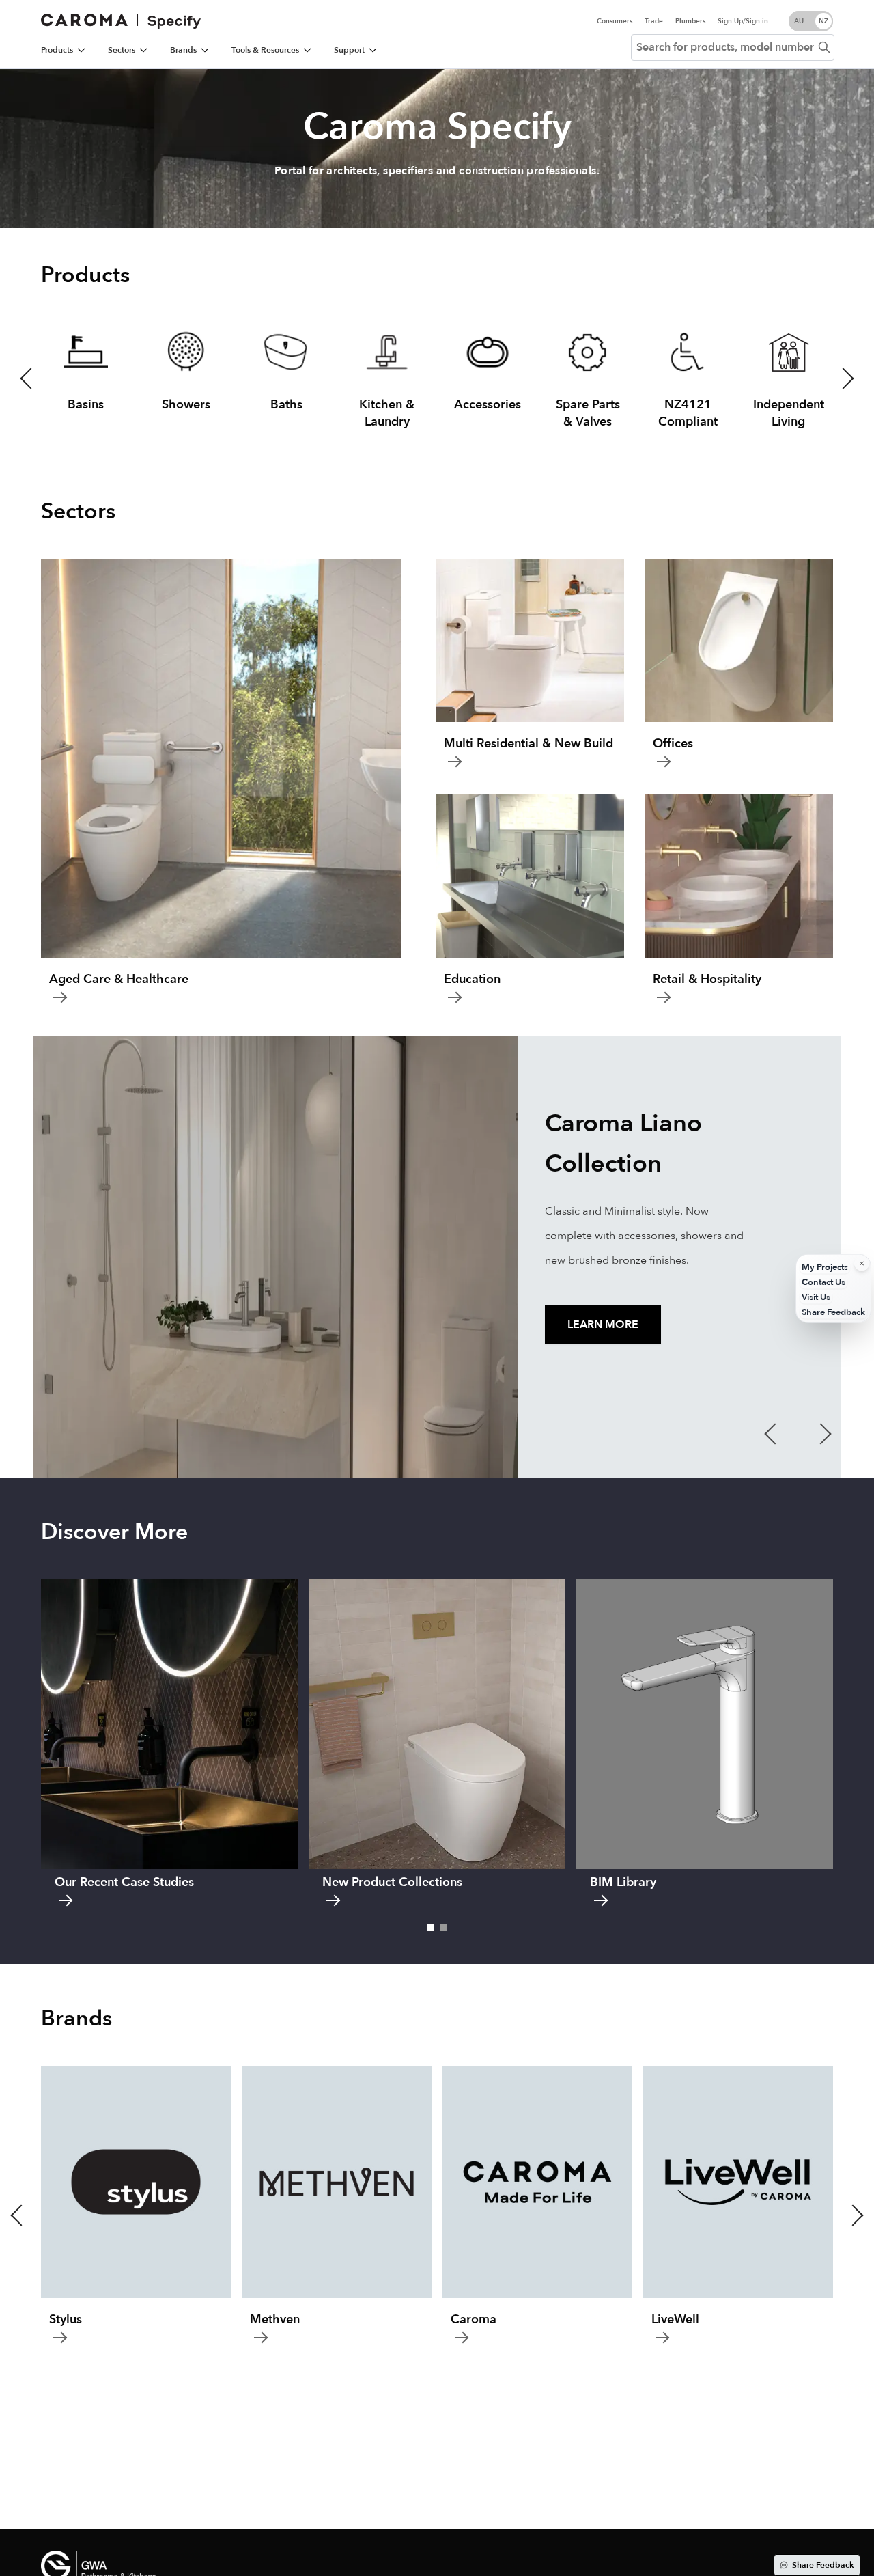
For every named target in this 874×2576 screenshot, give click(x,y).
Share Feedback (823, 2565)
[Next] (855, 154)
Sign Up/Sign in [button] (743, 21)
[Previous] (19, 154)
